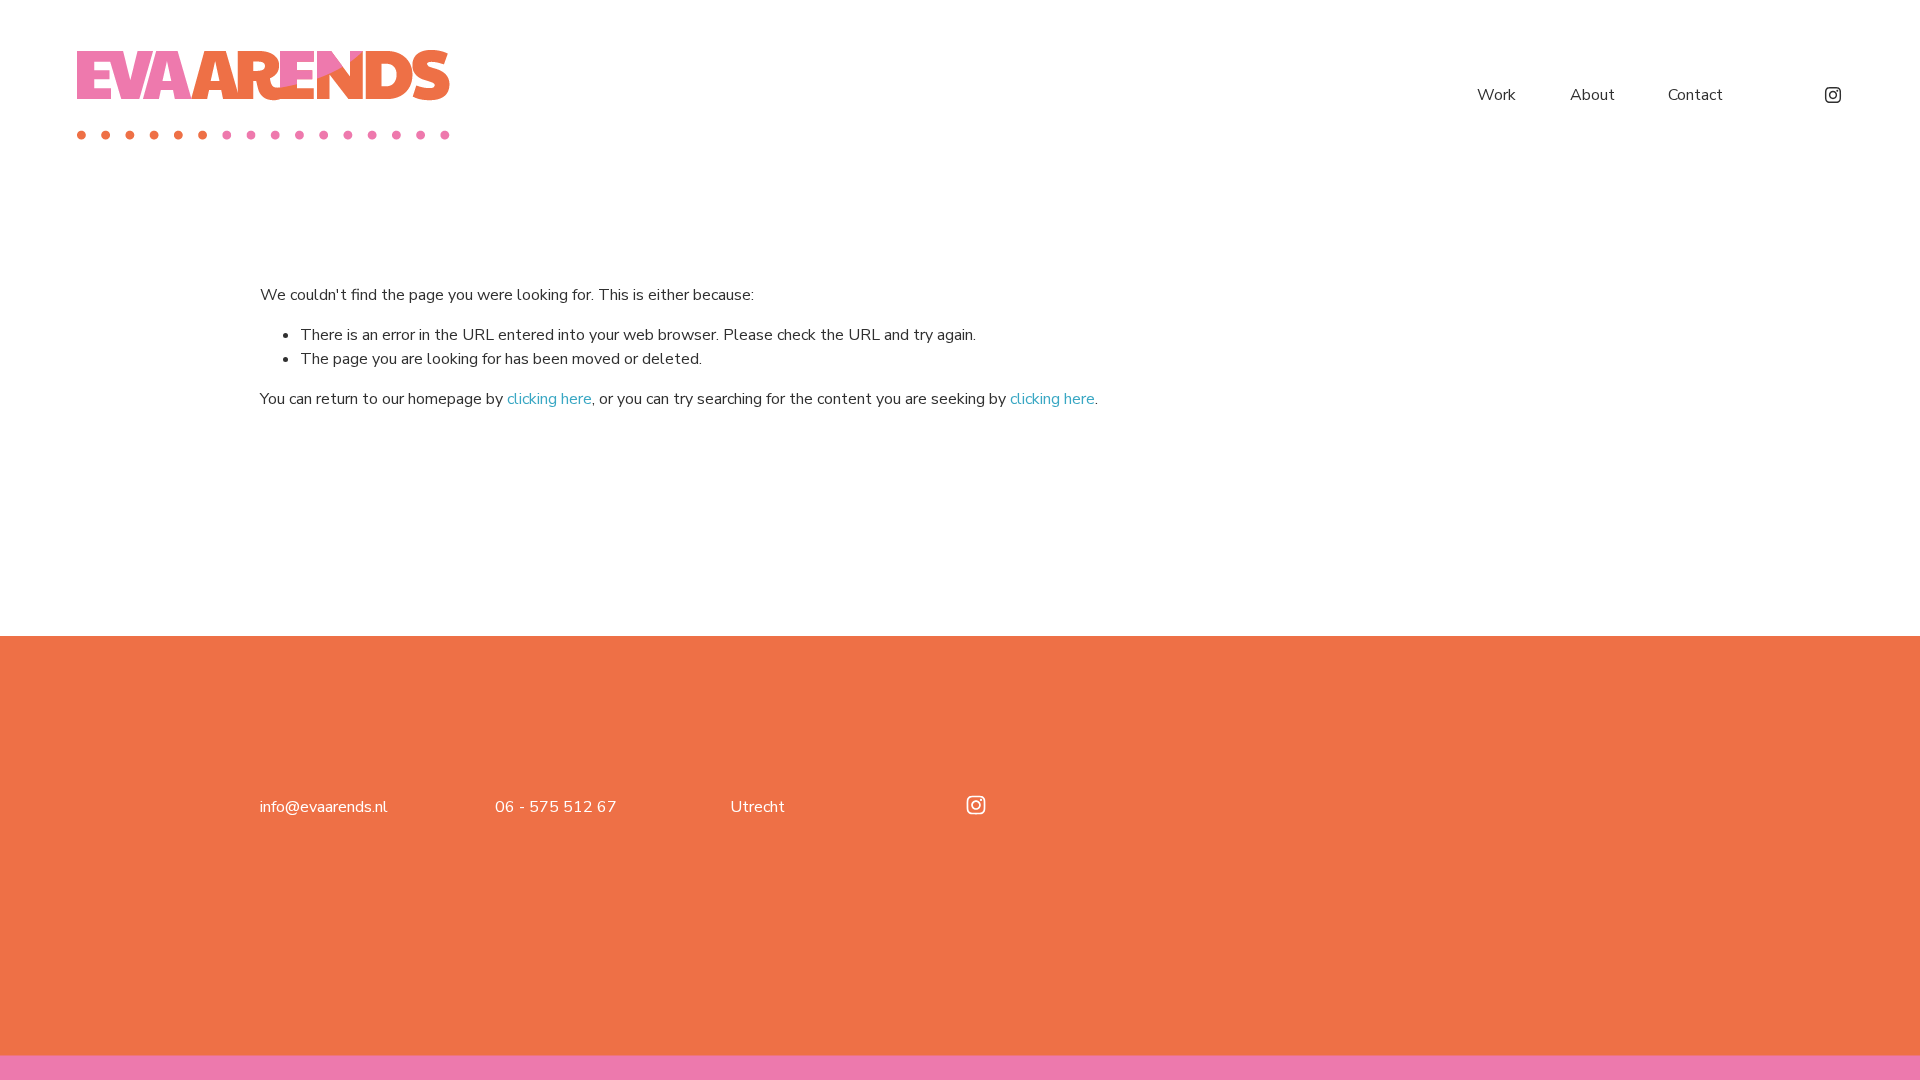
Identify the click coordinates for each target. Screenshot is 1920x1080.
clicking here (549, 399)
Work (1496, 95)
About (1592, 95)
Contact (1695, 95)
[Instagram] (1833, 95)
